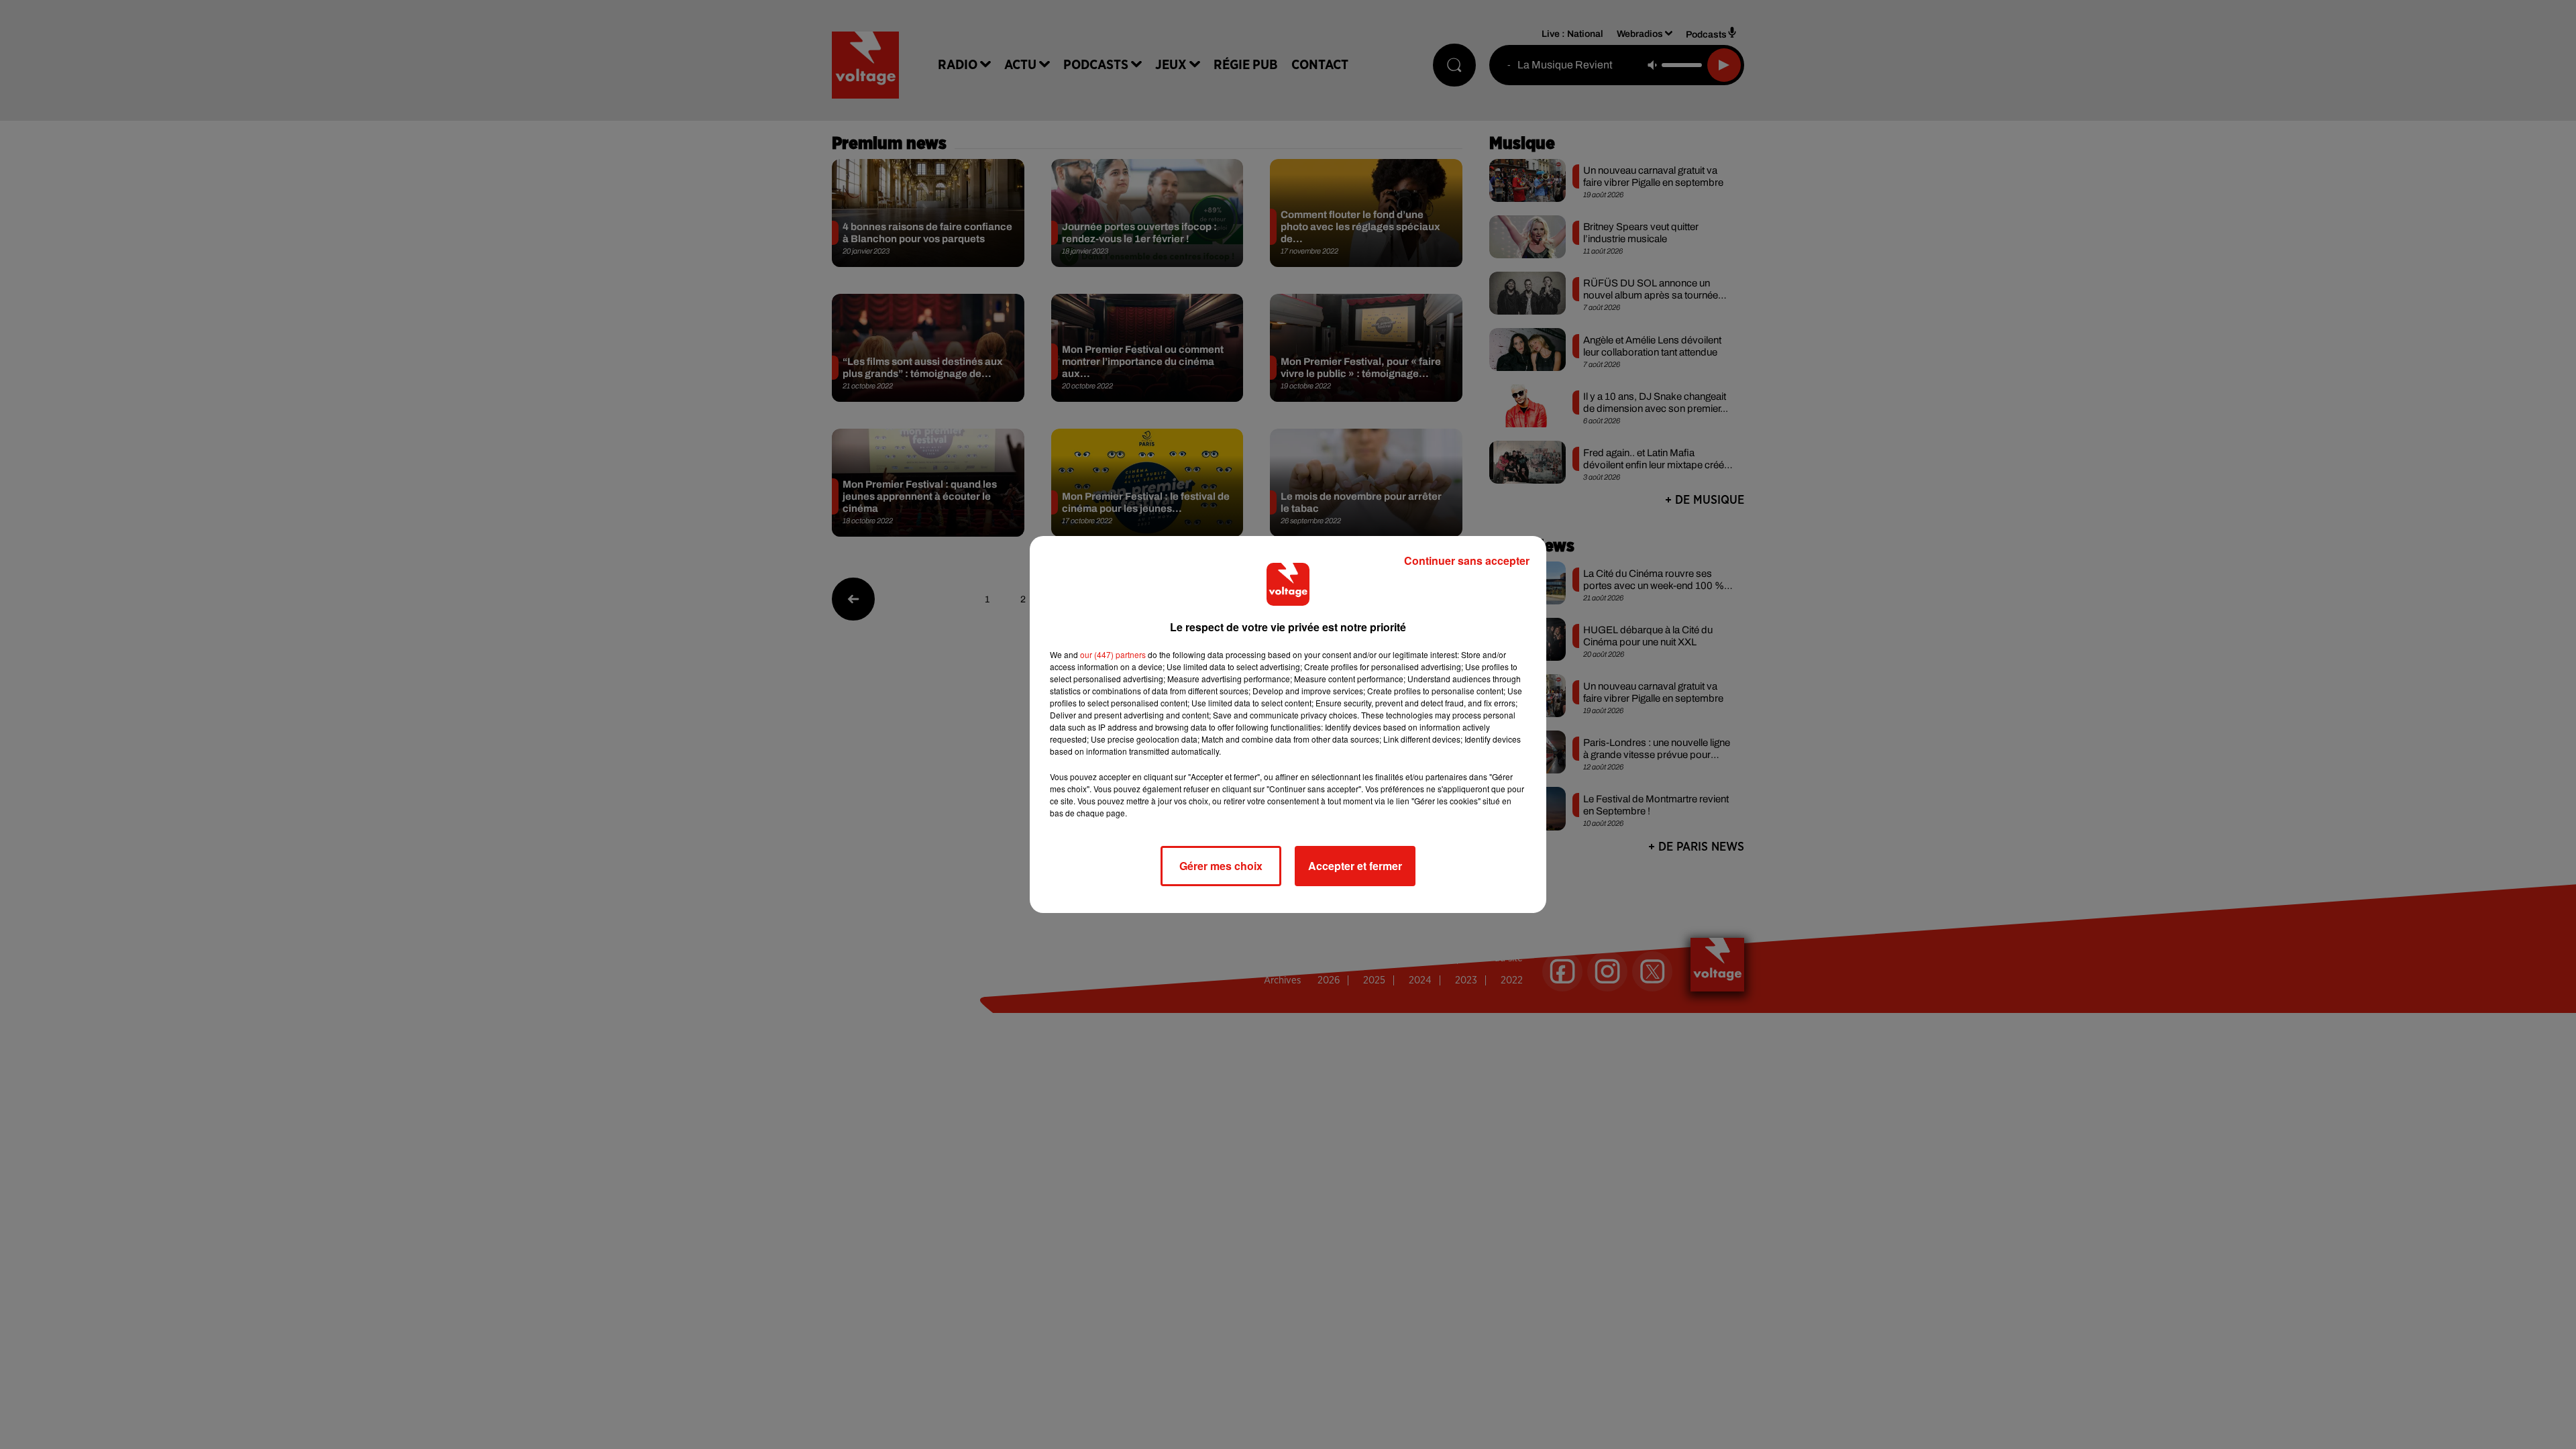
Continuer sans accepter (1467, 560)
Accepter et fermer (1355, 866)
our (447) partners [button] (1113, 654)
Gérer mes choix (1221, 866)
